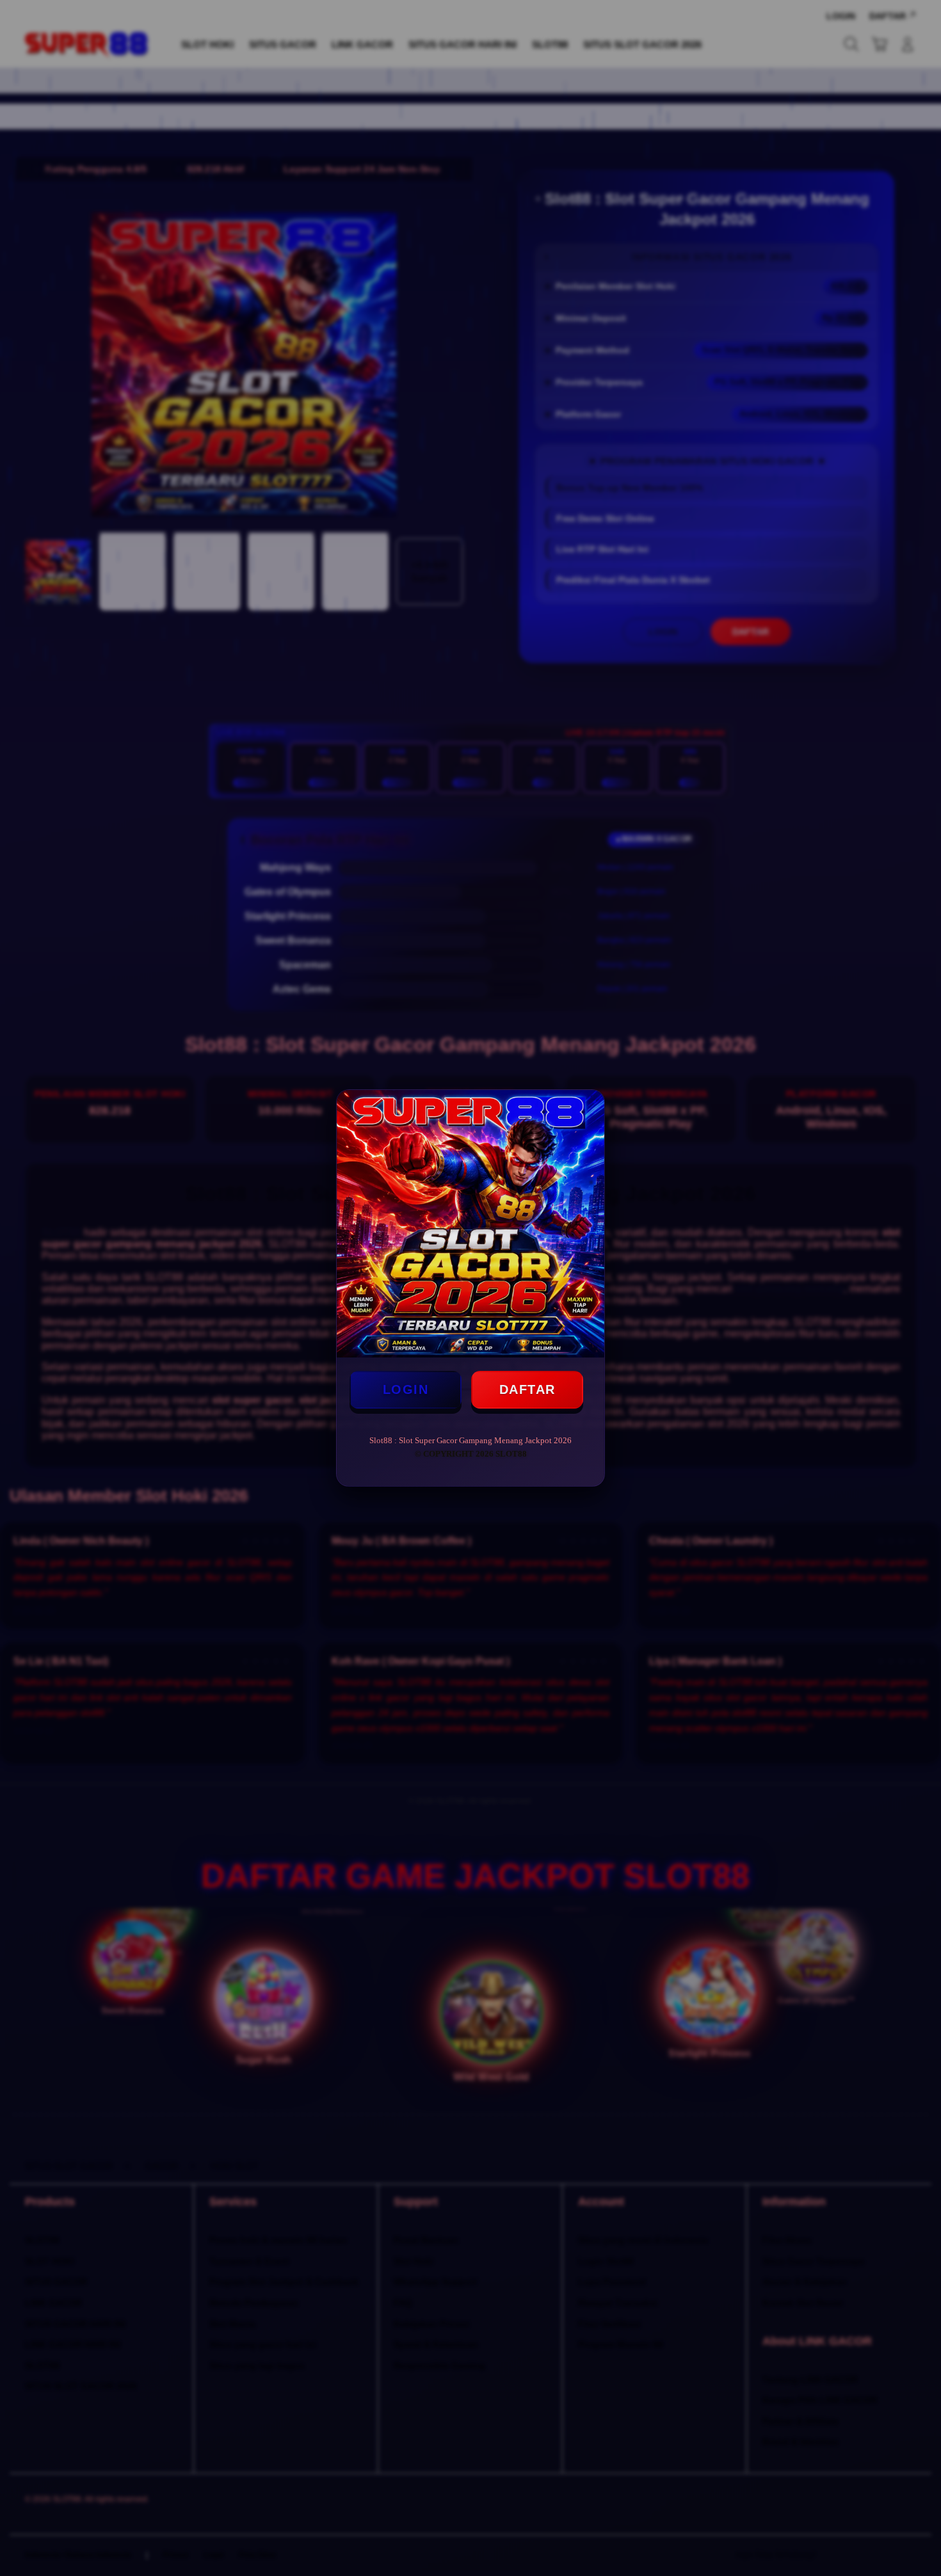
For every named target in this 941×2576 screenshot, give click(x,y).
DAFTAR (527, 1389)
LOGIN (406, 1389)
